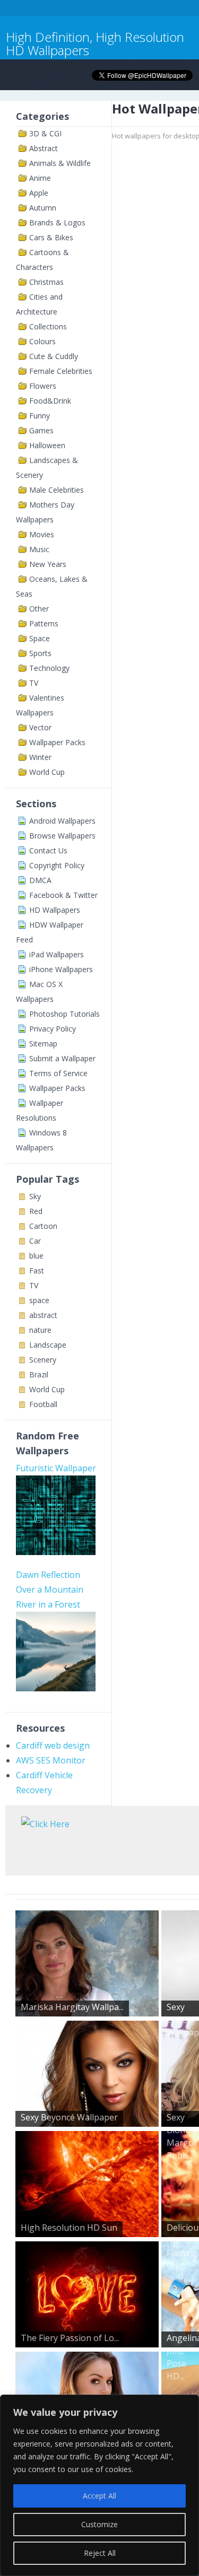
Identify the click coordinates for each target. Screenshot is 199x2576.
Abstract (44, 148)
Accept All (99, 2496)
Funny (40, 416)
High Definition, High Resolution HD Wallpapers (95, 43)
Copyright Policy (57, 865)
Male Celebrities (57, 490)
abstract (43, 1315)
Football (43, 1404)
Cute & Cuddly (54, 356)
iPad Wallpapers (57, 954)
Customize (99, 2524)
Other (39, 609)
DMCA (40, 880)
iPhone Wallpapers (61, 969)
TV (34, 683)
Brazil (39, 1374)
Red (36, 1211)
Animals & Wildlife (60, 163)
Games (41, 430)
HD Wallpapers (55, 910)
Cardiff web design (53, 1745)
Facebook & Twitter (63, 895)
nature (40, 1330)
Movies (42, 534)
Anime (40, 178)
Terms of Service (58, 1073)
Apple (39, 193)
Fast (37, 1270)
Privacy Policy (53, 1029)
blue (36, 1256)
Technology (49, 668)
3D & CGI (45, 133)
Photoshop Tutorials (64, 1014)
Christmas (46, 282)
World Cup (47, 772)
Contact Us (48, 850)
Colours (42, 341)
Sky (35, 1196)
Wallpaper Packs (57, 742)
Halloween (47, 445)
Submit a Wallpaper (62, 1058)
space (39, 1300)
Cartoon (43, 1226)
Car (35, 1241)
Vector (40, 727)
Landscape (48, 1345)
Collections (48, 326)
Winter (40, 757)
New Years (48, 564)
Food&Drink (50, 401)
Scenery (43, 1360)
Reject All (100, 2553)
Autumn (43, 208)
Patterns (44, 623)
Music (39, 549)
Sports (40, 653)
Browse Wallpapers (62, 836)
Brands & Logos (57, 222)
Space (40, 638)
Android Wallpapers (62, 821)
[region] (99, 2485)
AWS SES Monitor (51, 1760)
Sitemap (43, 1044)
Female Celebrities (61, 371)
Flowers (43, 386)
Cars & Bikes (51, 237)
